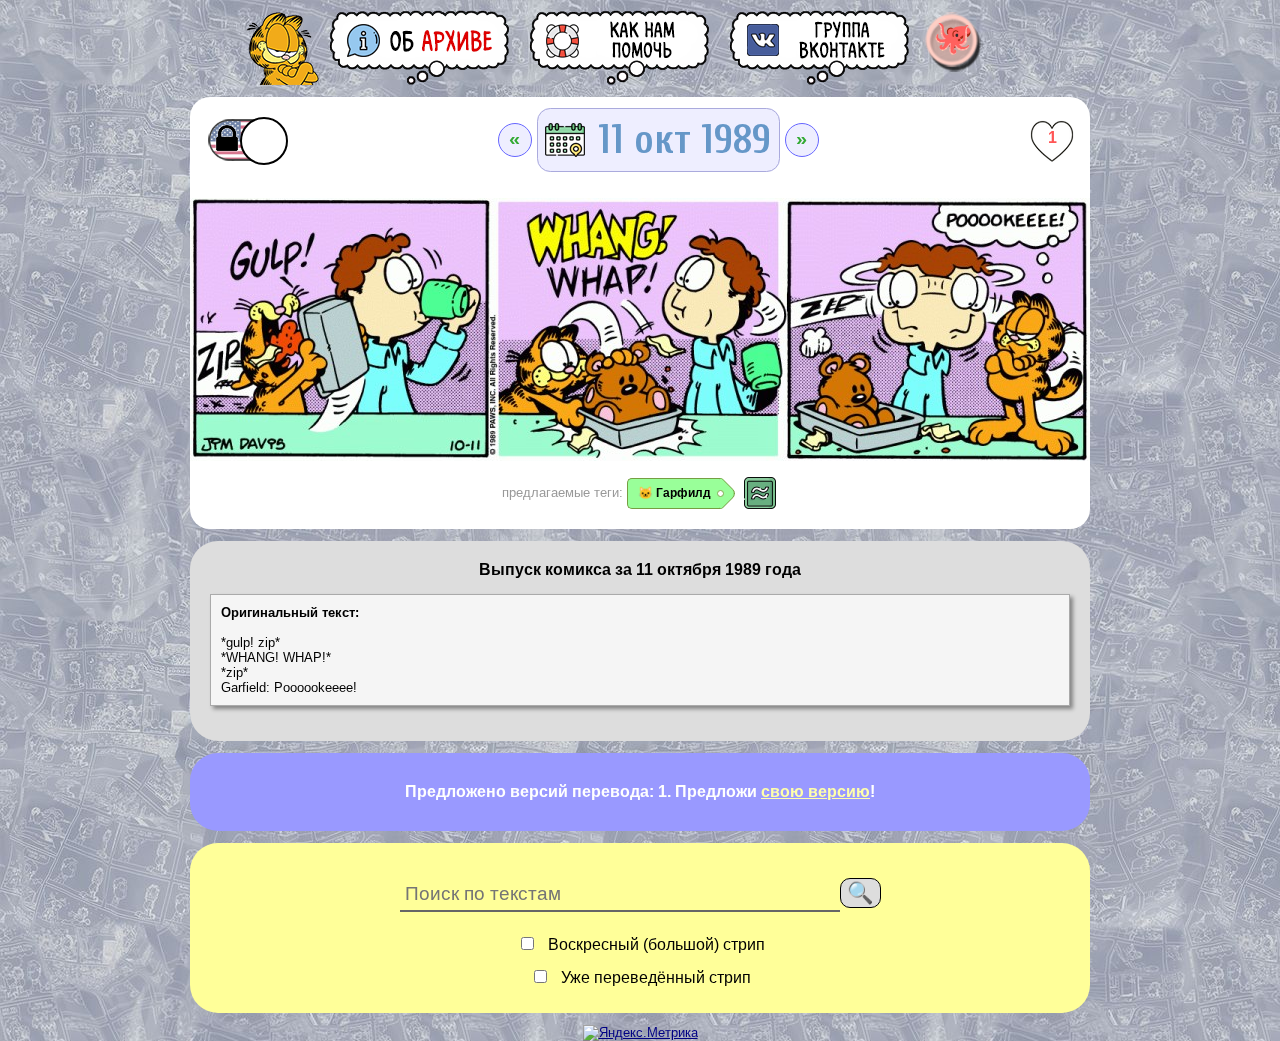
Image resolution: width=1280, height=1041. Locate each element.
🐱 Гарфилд (674, 493)
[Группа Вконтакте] (821, 47)
